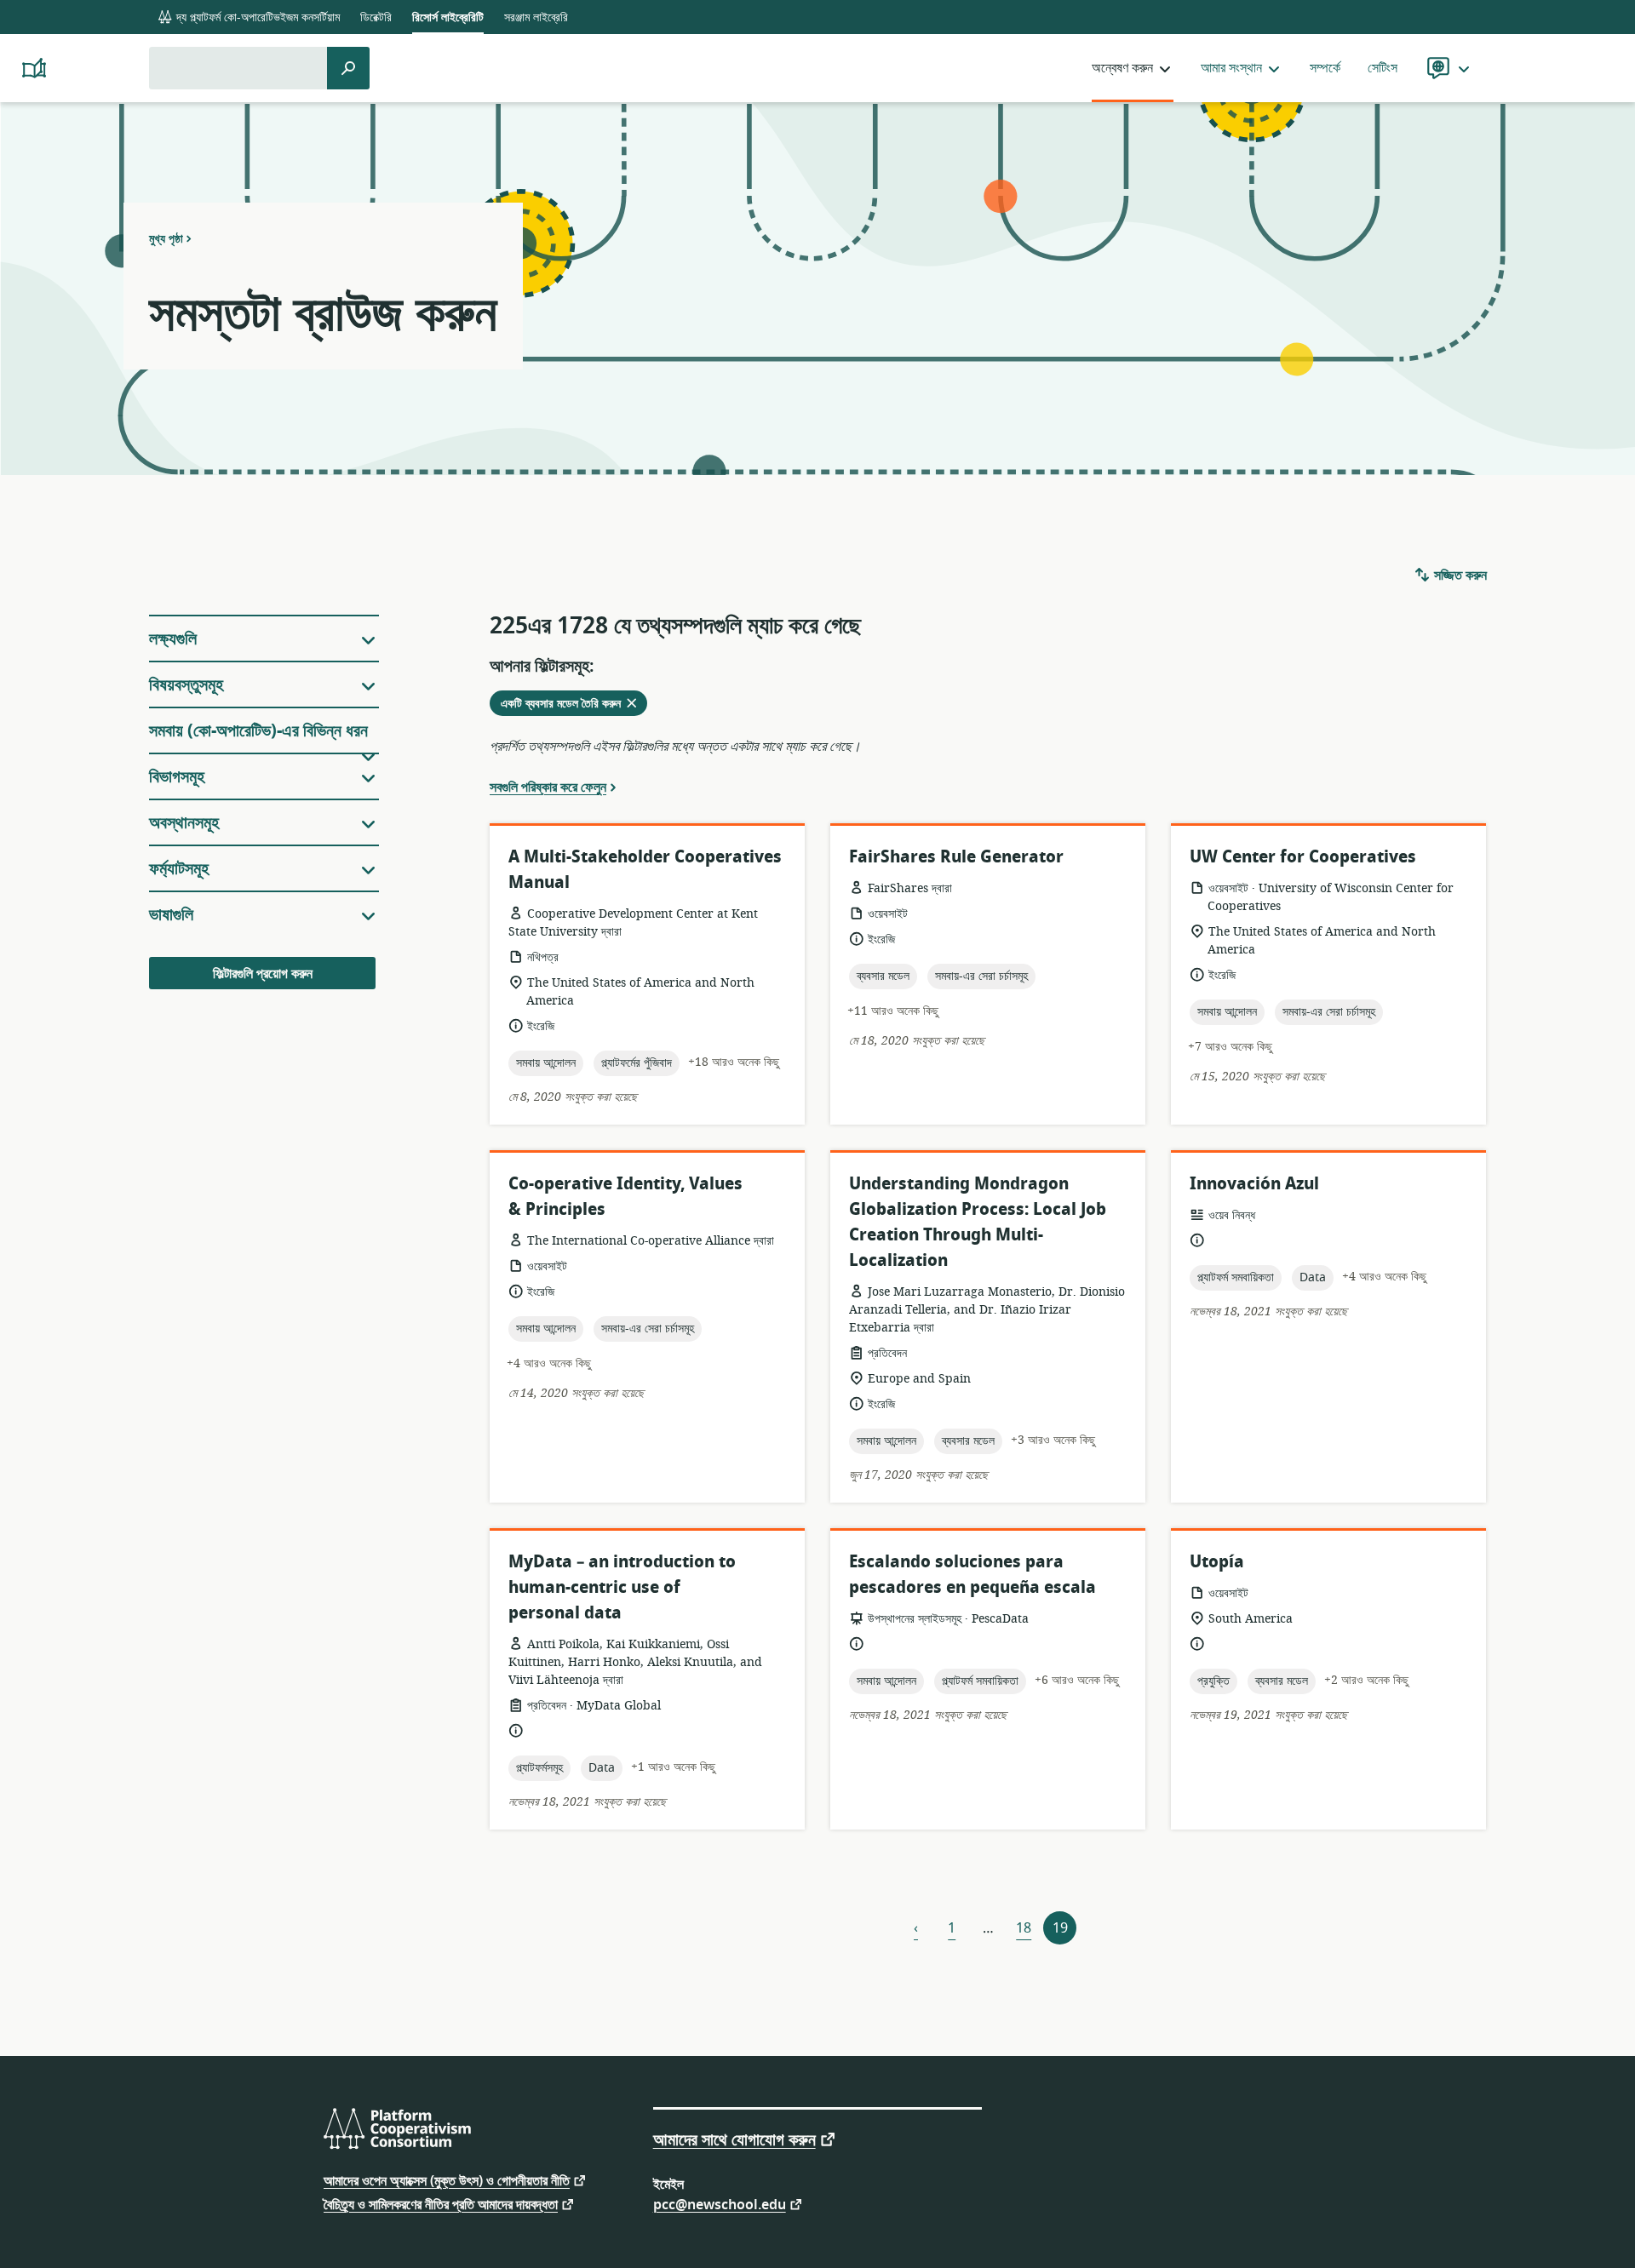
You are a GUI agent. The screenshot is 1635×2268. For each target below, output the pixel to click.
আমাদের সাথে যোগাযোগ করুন (734, 2139)
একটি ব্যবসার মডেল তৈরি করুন (574, 705)
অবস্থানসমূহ (184, 823)
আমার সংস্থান (1231, 68)
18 (1024, 1928)
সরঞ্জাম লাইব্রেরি (536, 17)
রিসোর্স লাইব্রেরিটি (448, 17)
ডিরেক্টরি (376, 17)
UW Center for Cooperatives (1303, 857)
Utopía (1217, 1562)
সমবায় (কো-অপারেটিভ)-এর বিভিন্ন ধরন (258, 731)
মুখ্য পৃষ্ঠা (166, 238)
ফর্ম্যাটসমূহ (179, 869)
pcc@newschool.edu (720, 2204)
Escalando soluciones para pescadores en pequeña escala (972, 1575)
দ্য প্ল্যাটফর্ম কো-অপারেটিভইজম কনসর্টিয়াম (256, 17)
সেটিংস (1383, 68)
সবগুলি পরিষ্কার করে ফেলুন (548, 787)
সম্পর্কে (1325, 68)
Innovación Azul (1254, 1184)
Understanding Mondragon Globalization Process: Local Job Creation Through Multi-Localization (978, 1222)
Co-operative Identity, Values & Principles (625, 1197)
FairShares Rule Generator (956, 857)
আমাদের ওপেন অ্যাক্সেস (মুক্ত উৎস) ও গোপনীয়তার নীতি (447, 2180)
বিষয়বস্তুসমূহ (186, 685)
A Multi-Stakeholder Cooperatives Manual (645, 870)
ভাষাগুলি (171, 915)
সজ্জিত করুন (1459, 576)
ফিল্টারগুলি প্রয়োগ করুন (263, 974)
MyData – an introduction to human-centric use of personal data (622, 1587)
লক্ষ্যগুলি (173, 639)
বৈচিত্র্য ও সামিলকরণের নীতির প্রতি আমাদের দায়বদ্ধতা (441, 2204)
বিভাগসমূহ (177, 777)
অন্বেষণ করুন (1122, 68)
